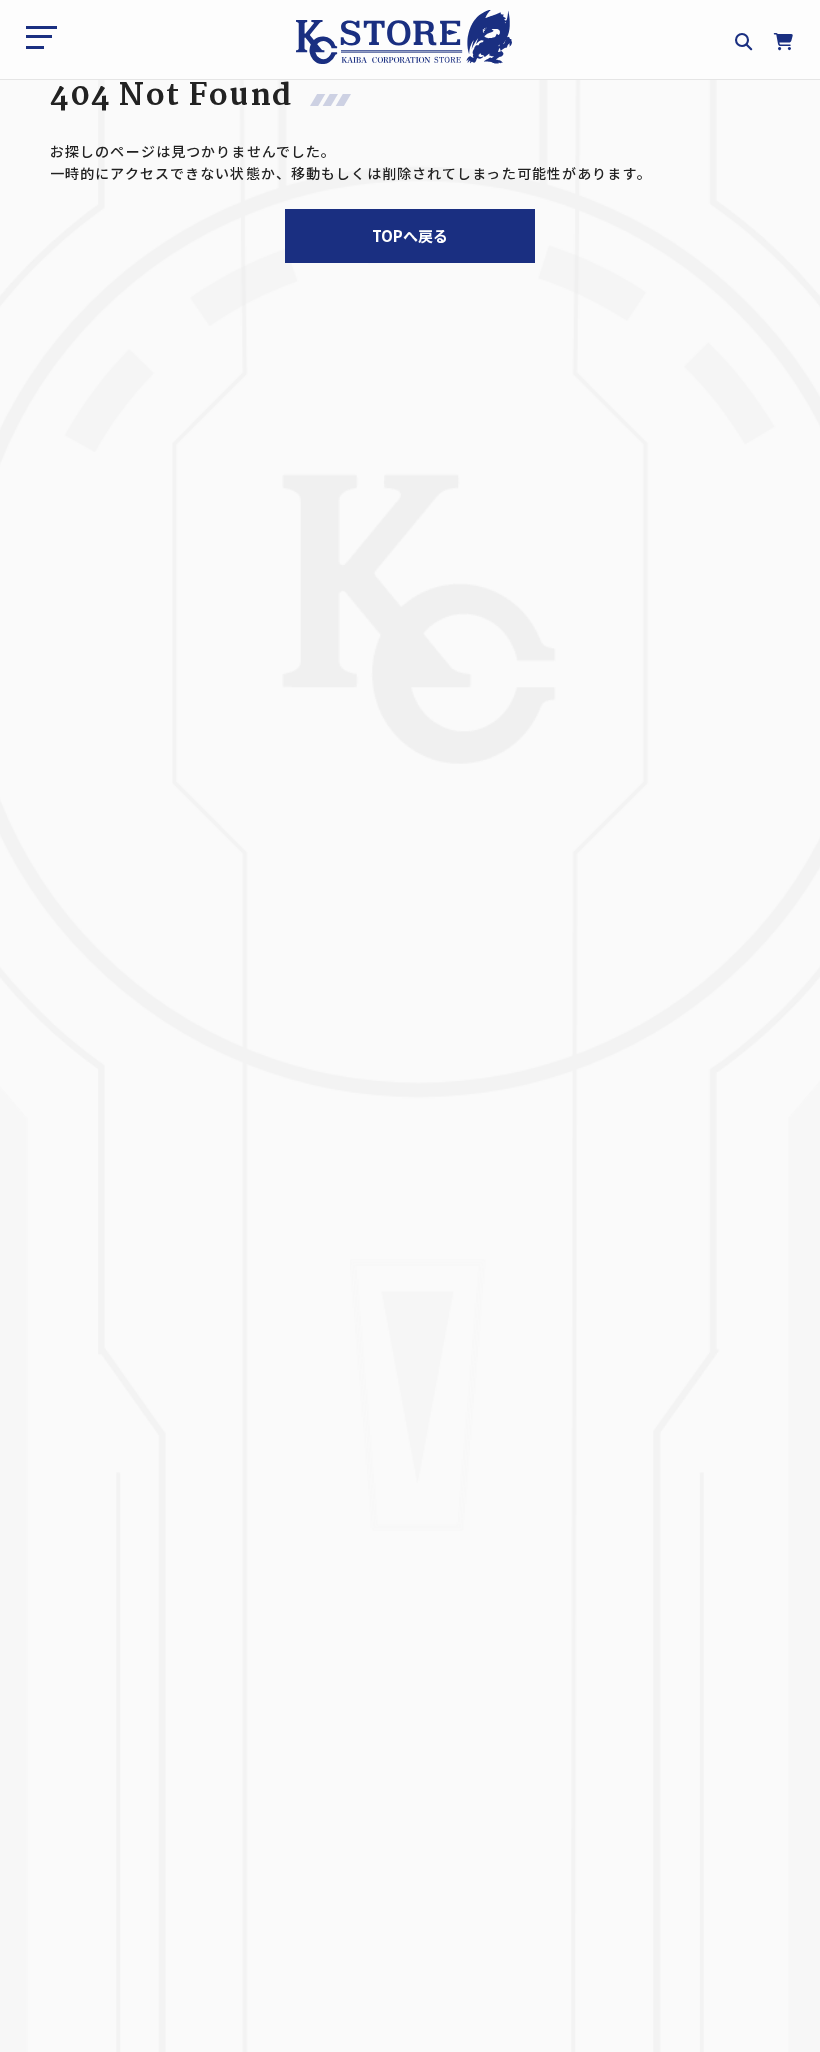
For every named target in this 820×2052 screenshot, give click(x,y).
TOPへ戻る (410, 235)
